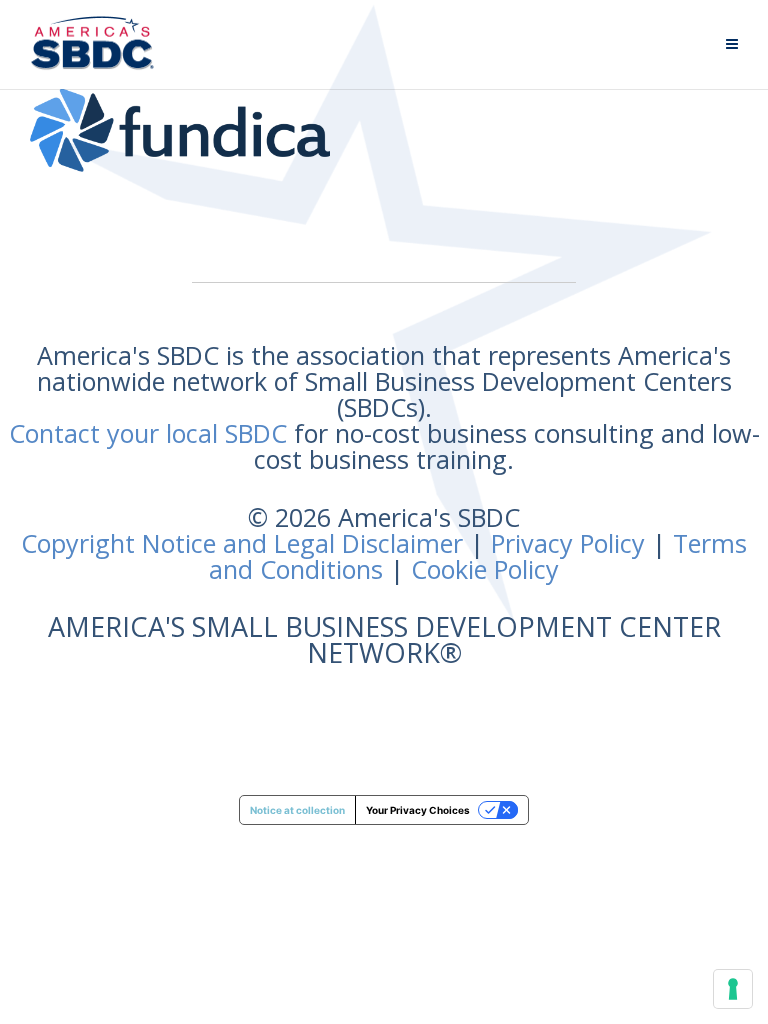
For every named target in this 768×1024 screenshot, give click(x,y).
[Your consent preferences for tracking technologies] (733, 989)
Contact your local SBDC (148, 433)
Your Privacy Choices (418, 810)
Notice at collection (297, 810)
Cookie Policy (485, 569)
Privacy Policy (568, 543)
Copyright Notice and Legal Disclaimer (242, 543)
